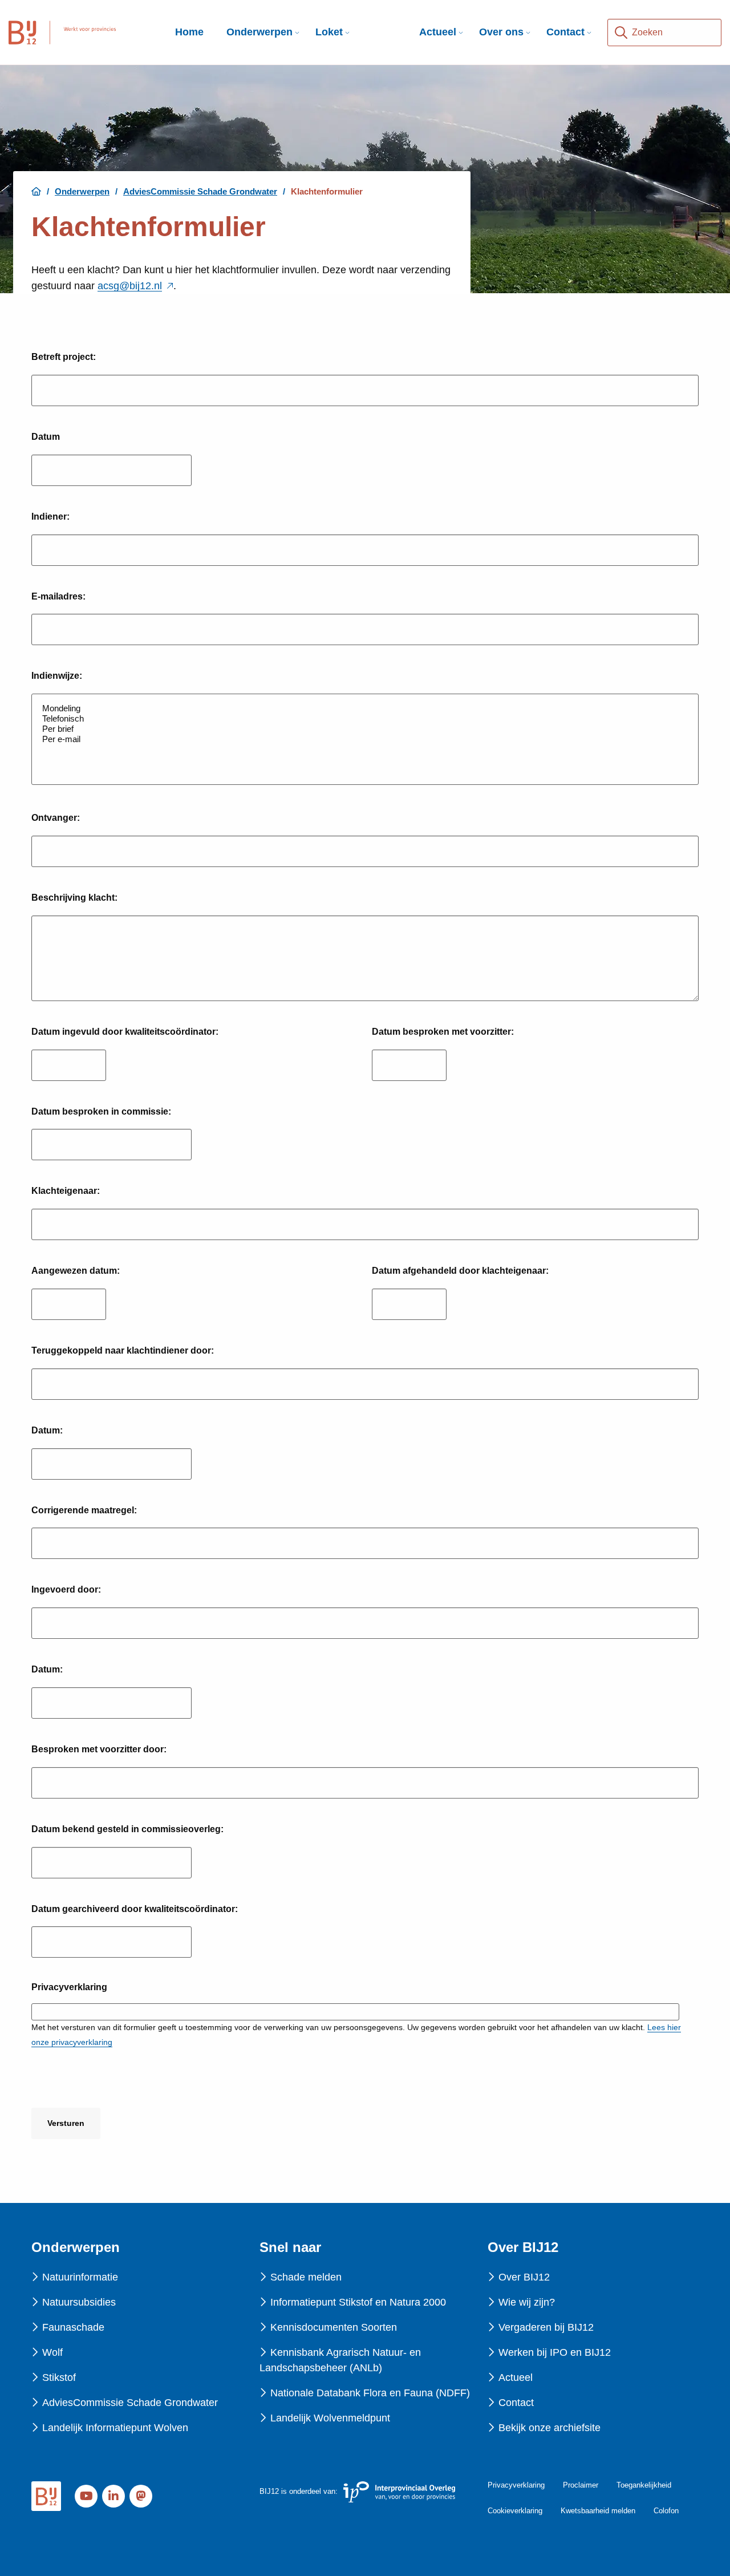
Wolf (52, 2352)
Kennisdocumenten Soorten (334, 2327)
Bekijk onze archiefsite (549, 2428)
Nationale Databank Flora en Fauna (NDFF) (370, 2393)
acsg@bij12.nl (135, 286)
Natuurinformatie (80, 2277)
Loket (329, 32)
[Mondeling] (365, 708)
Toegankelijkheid (644, 2485)
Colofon (666, 2511)
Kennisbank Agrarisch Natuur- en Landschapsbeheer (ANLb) (340, 2360)
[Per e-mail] (365, 739)
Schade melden (306, 2277)
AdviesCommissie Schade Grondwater (130, 2403)
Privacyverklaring (516, 2485)
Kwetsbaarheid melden (598, 2511)
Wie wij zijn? (527, 2302)
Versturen (66, 2123)
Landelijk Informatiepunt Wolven (115, 2428)
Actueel (438, 32)
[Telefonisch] (365, 719)
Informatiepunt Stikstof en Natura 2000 (358, 2302)
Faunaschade (73, 2327)
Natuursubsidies (79, 2302)
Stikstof (59, 2377)
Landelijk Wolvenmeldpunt (330, 2418)
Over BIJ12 (524, 2277)
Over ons (501, 32)
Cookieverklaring (515, 2511)
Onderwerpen (259, 32)
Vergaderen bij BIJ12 (546, 2327)
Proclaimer (581, 2485)
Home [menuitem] (189, 32)
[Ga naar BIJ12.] (36, 191)
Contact (565, 32)
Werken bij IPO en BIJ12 (555, 2352)
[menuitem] (259, 32)
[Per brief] (365, 729)
